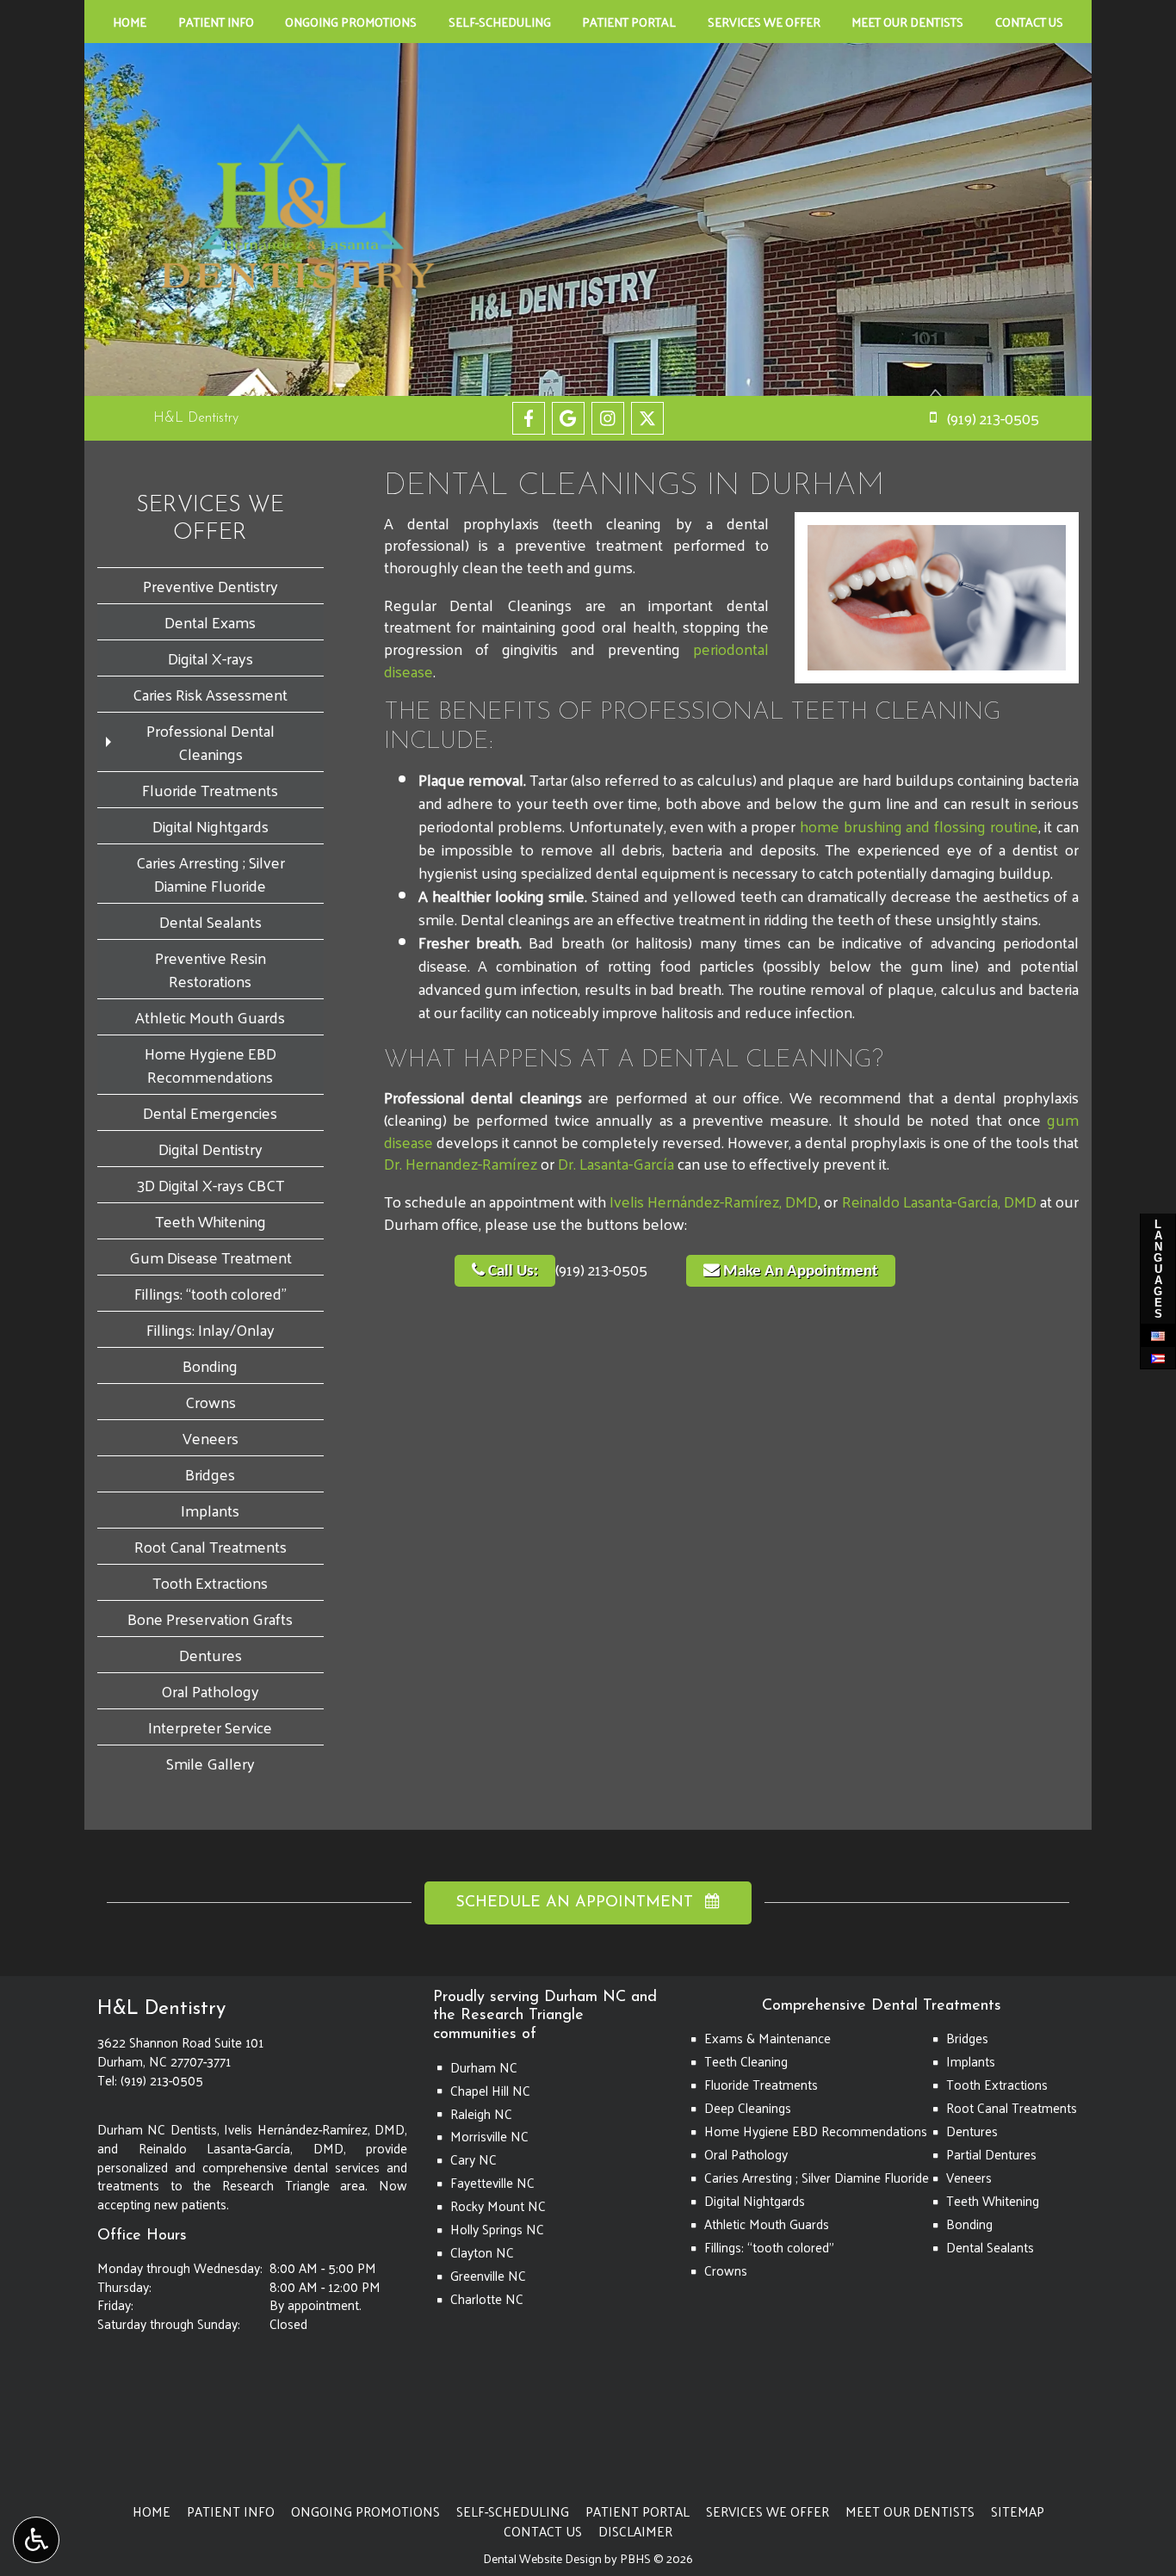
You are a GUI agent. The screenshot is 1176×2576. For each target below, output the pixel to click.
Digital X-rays (210, 658)
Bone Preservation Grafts (210, 1618)
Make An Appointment (799, 1272)
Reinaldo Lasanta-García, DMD (939, 1201)
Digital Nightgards (210, 826)
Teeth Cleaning (746, 2061)
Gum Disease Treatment (210, 1257)
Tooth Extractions (210, 1582)
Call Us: (511, 1272)
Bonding (210, 1365)
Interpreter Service (210, 1727)
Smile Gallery (210, 1763)
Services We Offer (764, 22)
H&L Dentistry (196, 418)
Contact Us (1029, 22)
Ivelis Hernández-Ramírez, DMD (714, 1201)
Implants (210, 1510)
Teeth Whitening (210, 1221)
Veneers (210, 1438)
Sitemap (1018, 2511)
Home (130, 22)
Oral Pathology (210, 1691)
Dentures (210, 1655)
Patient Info (216, 22)
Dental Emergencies (210, 1112)
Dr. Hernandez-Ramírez (461, 1163)
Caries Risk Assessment (210, 694)
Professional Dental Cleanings (210, 742)
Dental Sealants (210, 921)
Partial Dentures (991, 2154)
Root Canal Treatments (210, 1546)
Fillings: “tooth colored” (210, 1293)
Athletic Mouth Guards (210, 1017)
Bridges (210, 1474)
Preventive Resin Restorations (210, 969)
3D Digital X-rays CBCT (210, 1185)
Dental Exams (210, 622)
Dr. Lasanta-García (616, 1163)
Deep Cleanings (748, 2108)
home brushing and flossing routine (919, 826)
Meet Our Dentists (907, 22)
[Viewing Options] (36, 2540)
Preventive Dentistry (210, 586)
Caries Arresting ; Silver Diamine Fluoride (210, 874)
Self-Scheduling (500, 22)
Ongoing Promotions (351, 22)
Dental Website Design (542, 2558)
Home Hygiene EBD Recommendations (210, 1065)
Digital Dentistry (210, 1149)
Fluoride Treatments (210, 790)
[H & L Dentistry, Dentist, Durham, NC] (132, 2414)
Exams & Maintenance (767, 2038)
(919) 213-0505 (601, 1269)
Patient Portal (629, 22)
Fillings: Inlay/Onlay (210, 1329)
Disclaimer (635, 2531)
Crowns (210, 1402)
